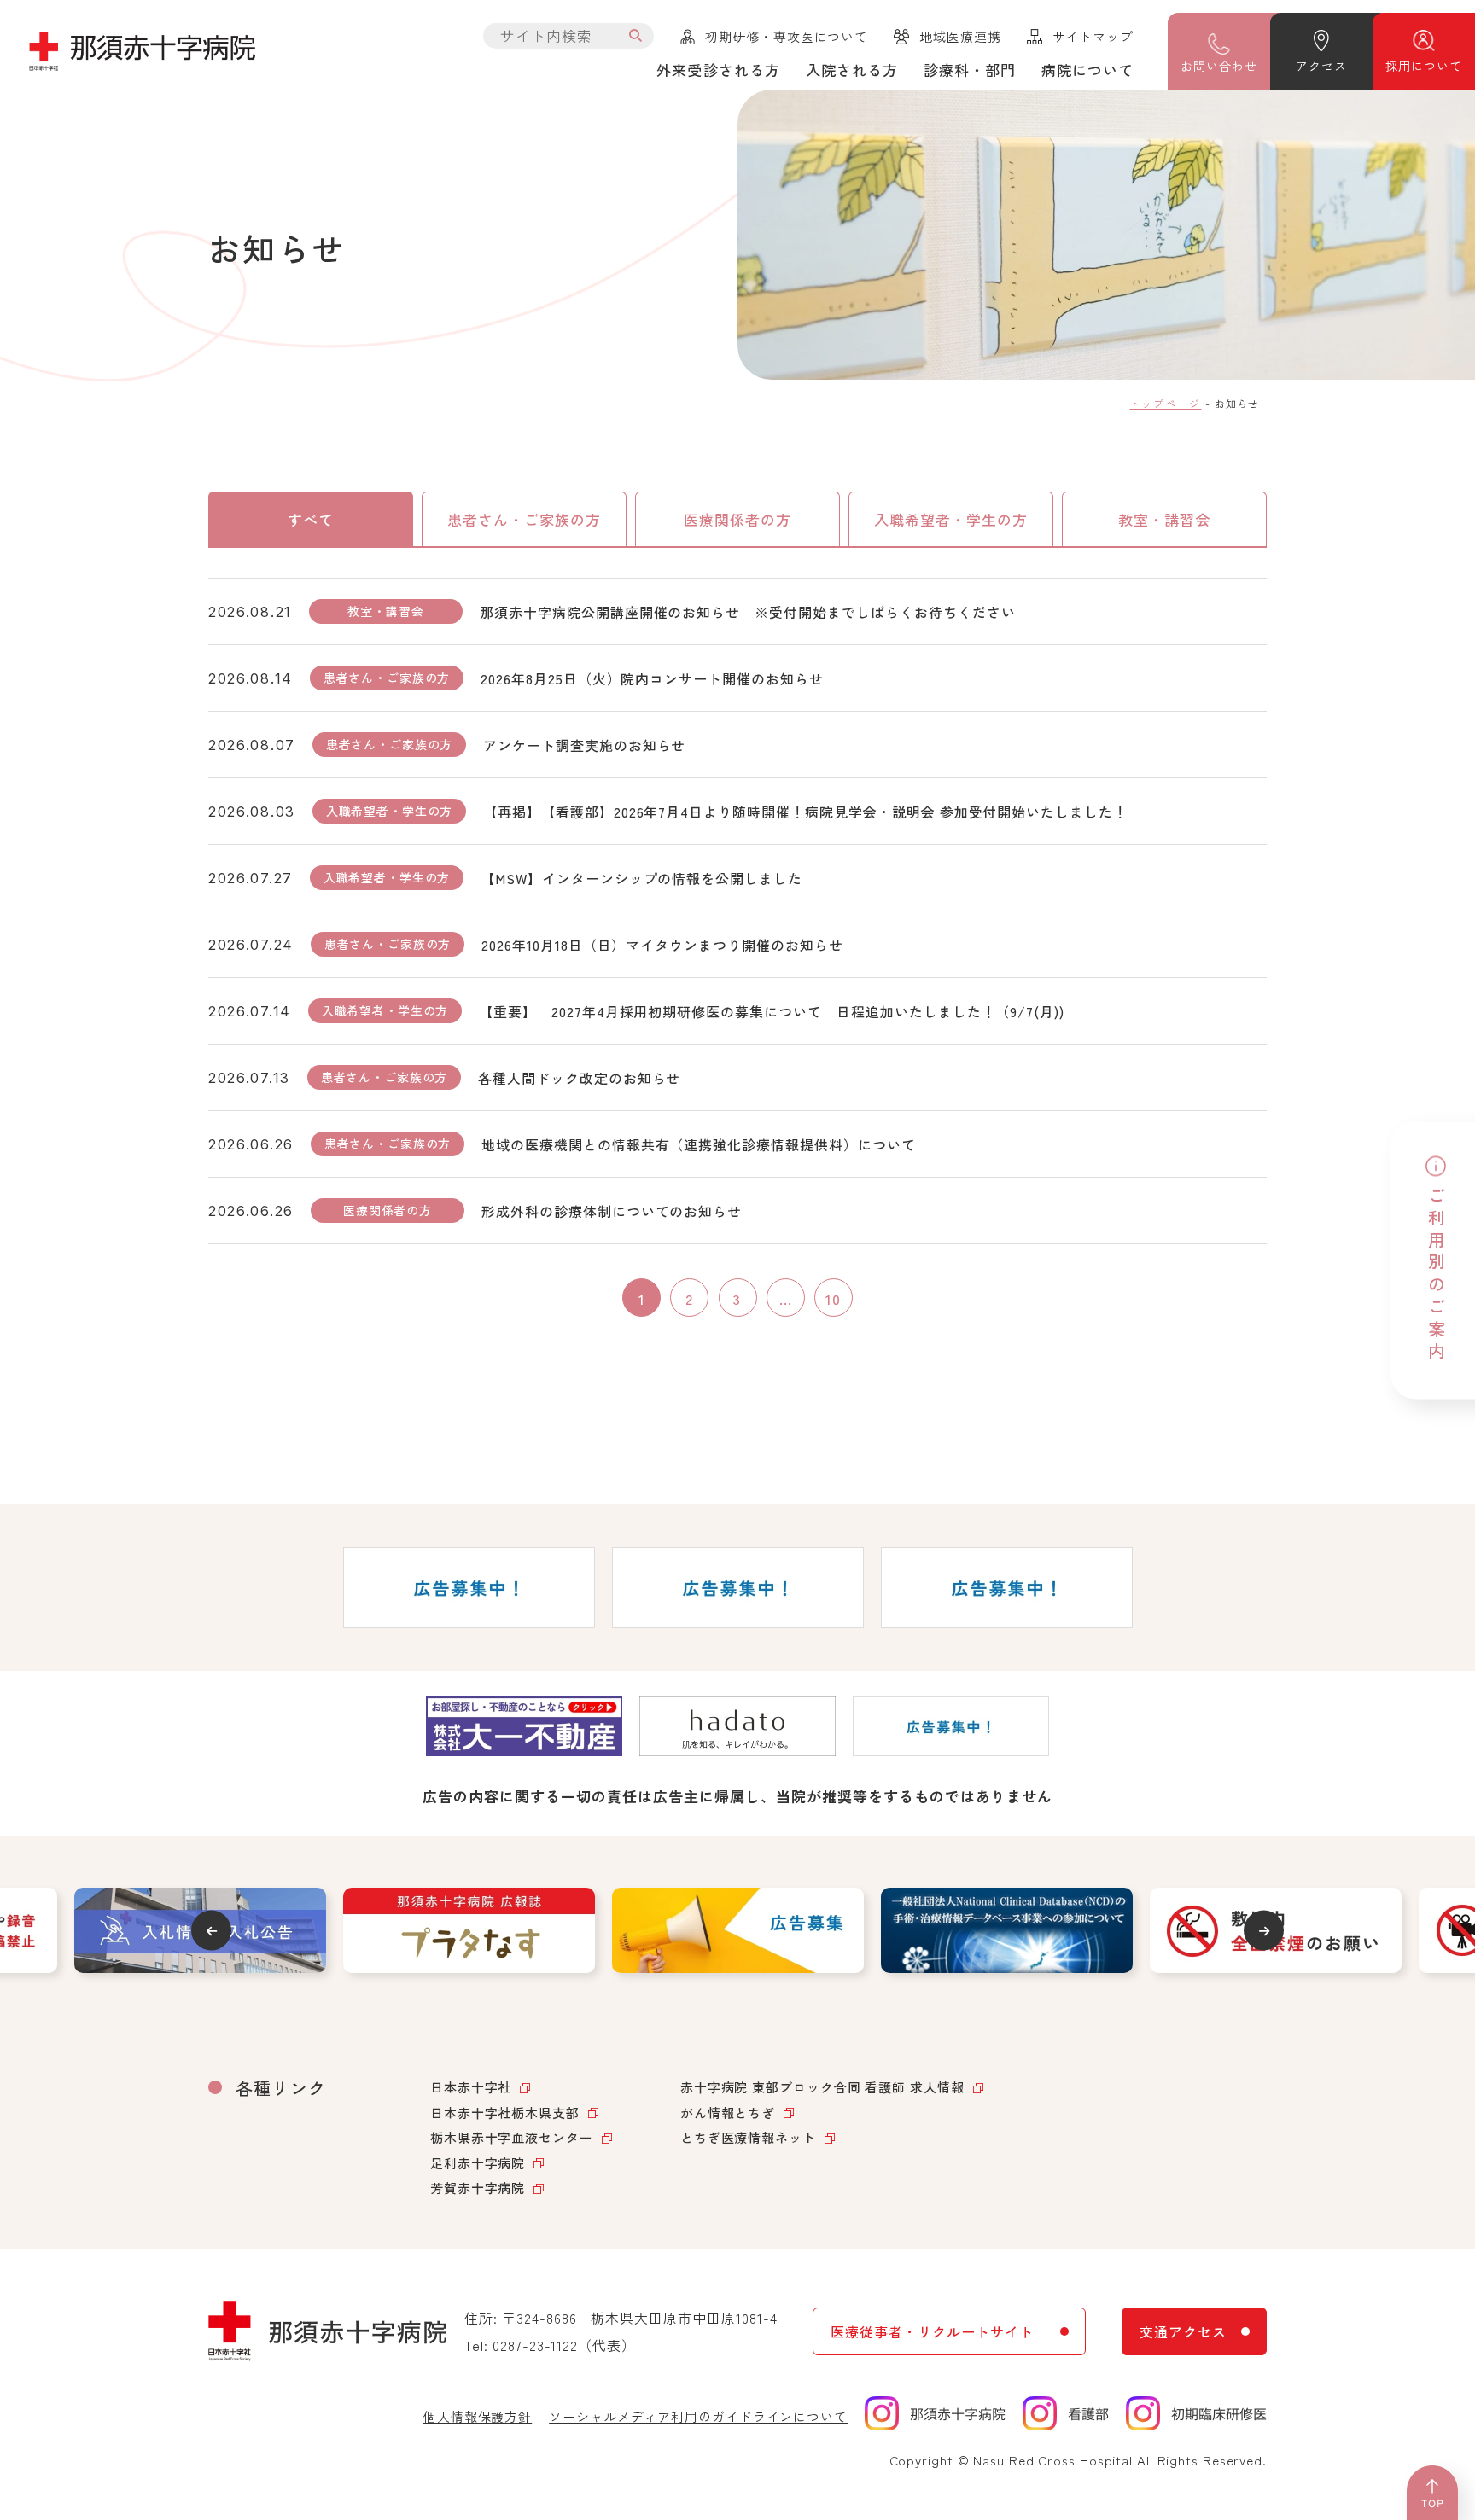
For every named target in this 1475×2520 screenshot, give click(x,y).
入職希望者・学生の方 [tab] (951, 519)
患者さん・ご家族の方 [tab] (524, 519)
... (786, 1298)
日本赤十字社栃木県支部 (505, 2113)
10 (833, 1298)
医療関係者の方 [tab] (737, 519)
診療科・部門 (970, 70)
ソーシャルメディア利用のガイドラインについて (698, 2416)
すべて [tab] (311, 519)
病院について (1087, 70)
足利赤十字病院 (478, 2163)
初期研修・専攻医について (787, 36)
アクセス (1321, 66)
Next (1264, 1931)
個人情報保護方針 (478, 2416)
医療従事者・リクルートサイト (932, 2331)
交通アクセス (1183, 2331)
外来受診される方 (718, 70)
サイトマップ (1093, 36)
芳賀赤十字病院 (478, 2188)
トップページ (1165, 403)
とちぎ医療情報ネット (748, 2137)
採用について (1423, 66)
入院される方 (852, 70)
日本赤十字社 (471, 2087)
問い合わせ (1218, 66)
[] (636, 36)
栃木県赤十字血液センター (512, 2137)
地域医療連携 (960, 36)
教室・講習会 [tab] (1164, 519)
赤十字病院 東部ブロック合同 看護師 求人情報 (822, 2087)
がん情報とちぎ (728, 2113)
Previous (211, 1931)
